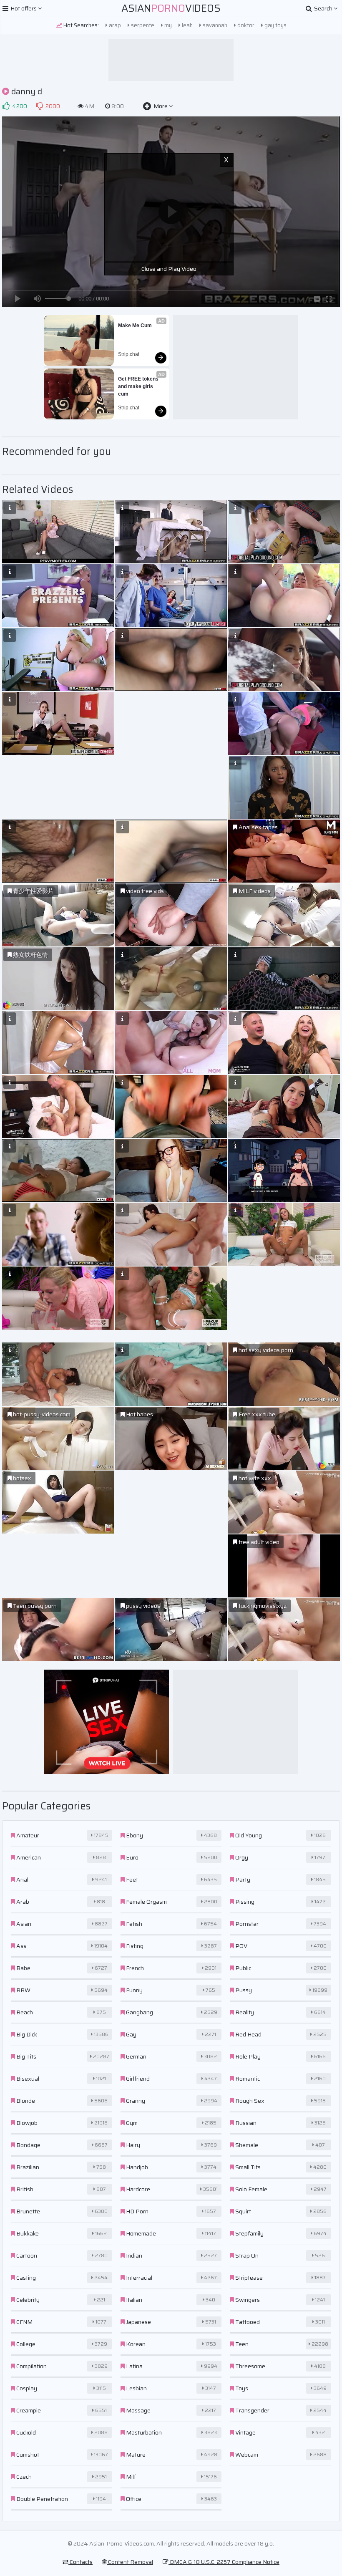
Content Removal (130, 2562)
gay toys (275, 25)
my (167, 25)
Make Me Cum (135, 325)
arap (114, 25)
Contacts (80, 2562)
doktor (245, 25)
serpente (142, 25)
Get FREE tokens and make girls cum (139, 386)
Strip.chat (129, 354)
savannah (214, 25)
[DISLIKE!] (39, 106)
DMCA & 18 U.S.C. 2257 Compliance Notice (224, 2562)
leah (187, 25)
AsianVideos (171, 8)
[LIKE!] (6, 106)
